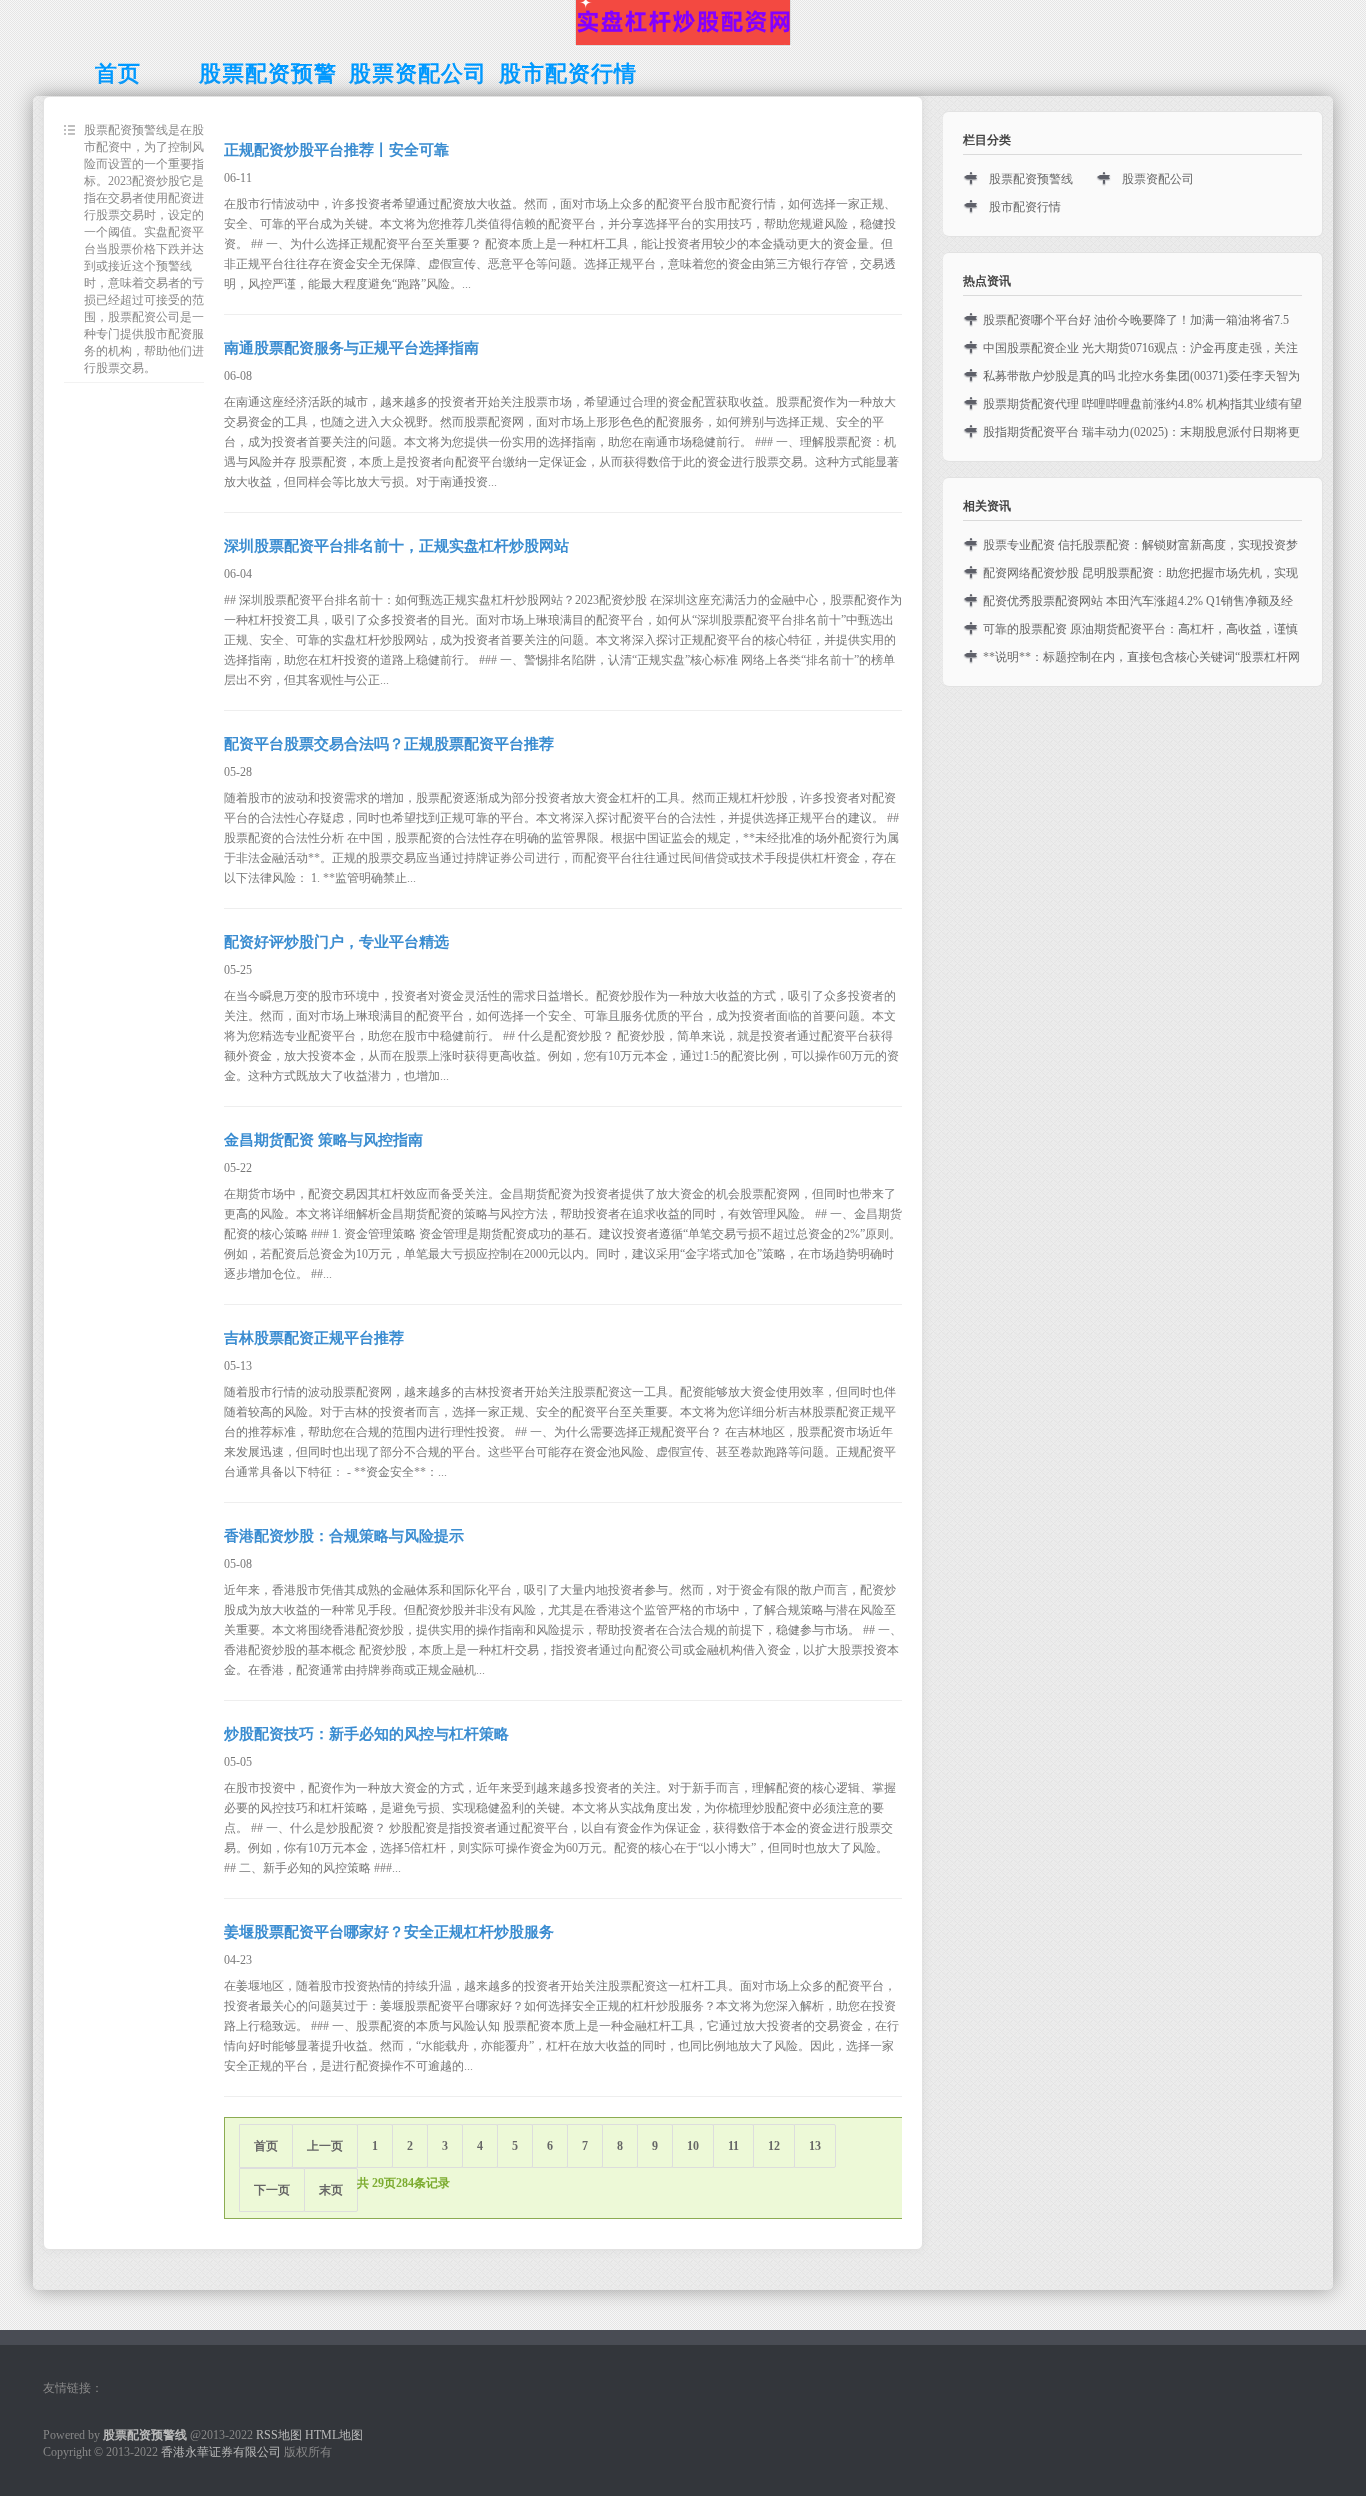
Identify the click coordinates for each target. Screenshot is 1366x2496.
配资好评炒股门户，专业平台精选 (336, 942)
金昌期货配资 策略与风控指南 (323, 1140)
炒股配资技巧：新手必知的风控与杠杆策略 (366, 1734)
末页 (331, 2190)
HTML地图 (334, 2435)
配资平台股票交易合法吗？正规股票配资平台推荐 (389, 744)
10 (693, 2146)
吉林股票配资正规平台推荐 (314, 1338)
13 (815, 2146)
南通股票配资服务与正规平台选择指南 (351, 348)
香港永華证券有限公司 (221, 2452)
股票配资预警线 (1031, 179)
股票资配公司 (1158, 179)
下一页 (272, 2190)
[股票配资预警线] (683, 43)
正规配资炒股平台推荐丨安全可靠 (336, 150)
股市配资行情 (1025, 207)
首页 (266, 2146)
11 (733, 2146)
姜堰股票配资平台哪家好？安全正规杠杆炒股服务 (389, 1932)
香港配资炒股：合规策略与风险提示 (344, 1536)
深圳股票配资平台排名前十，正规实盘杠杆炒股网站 (396, 546)
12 (774, 2146)
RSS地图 (279, 2435)
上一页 (325, 2146)
